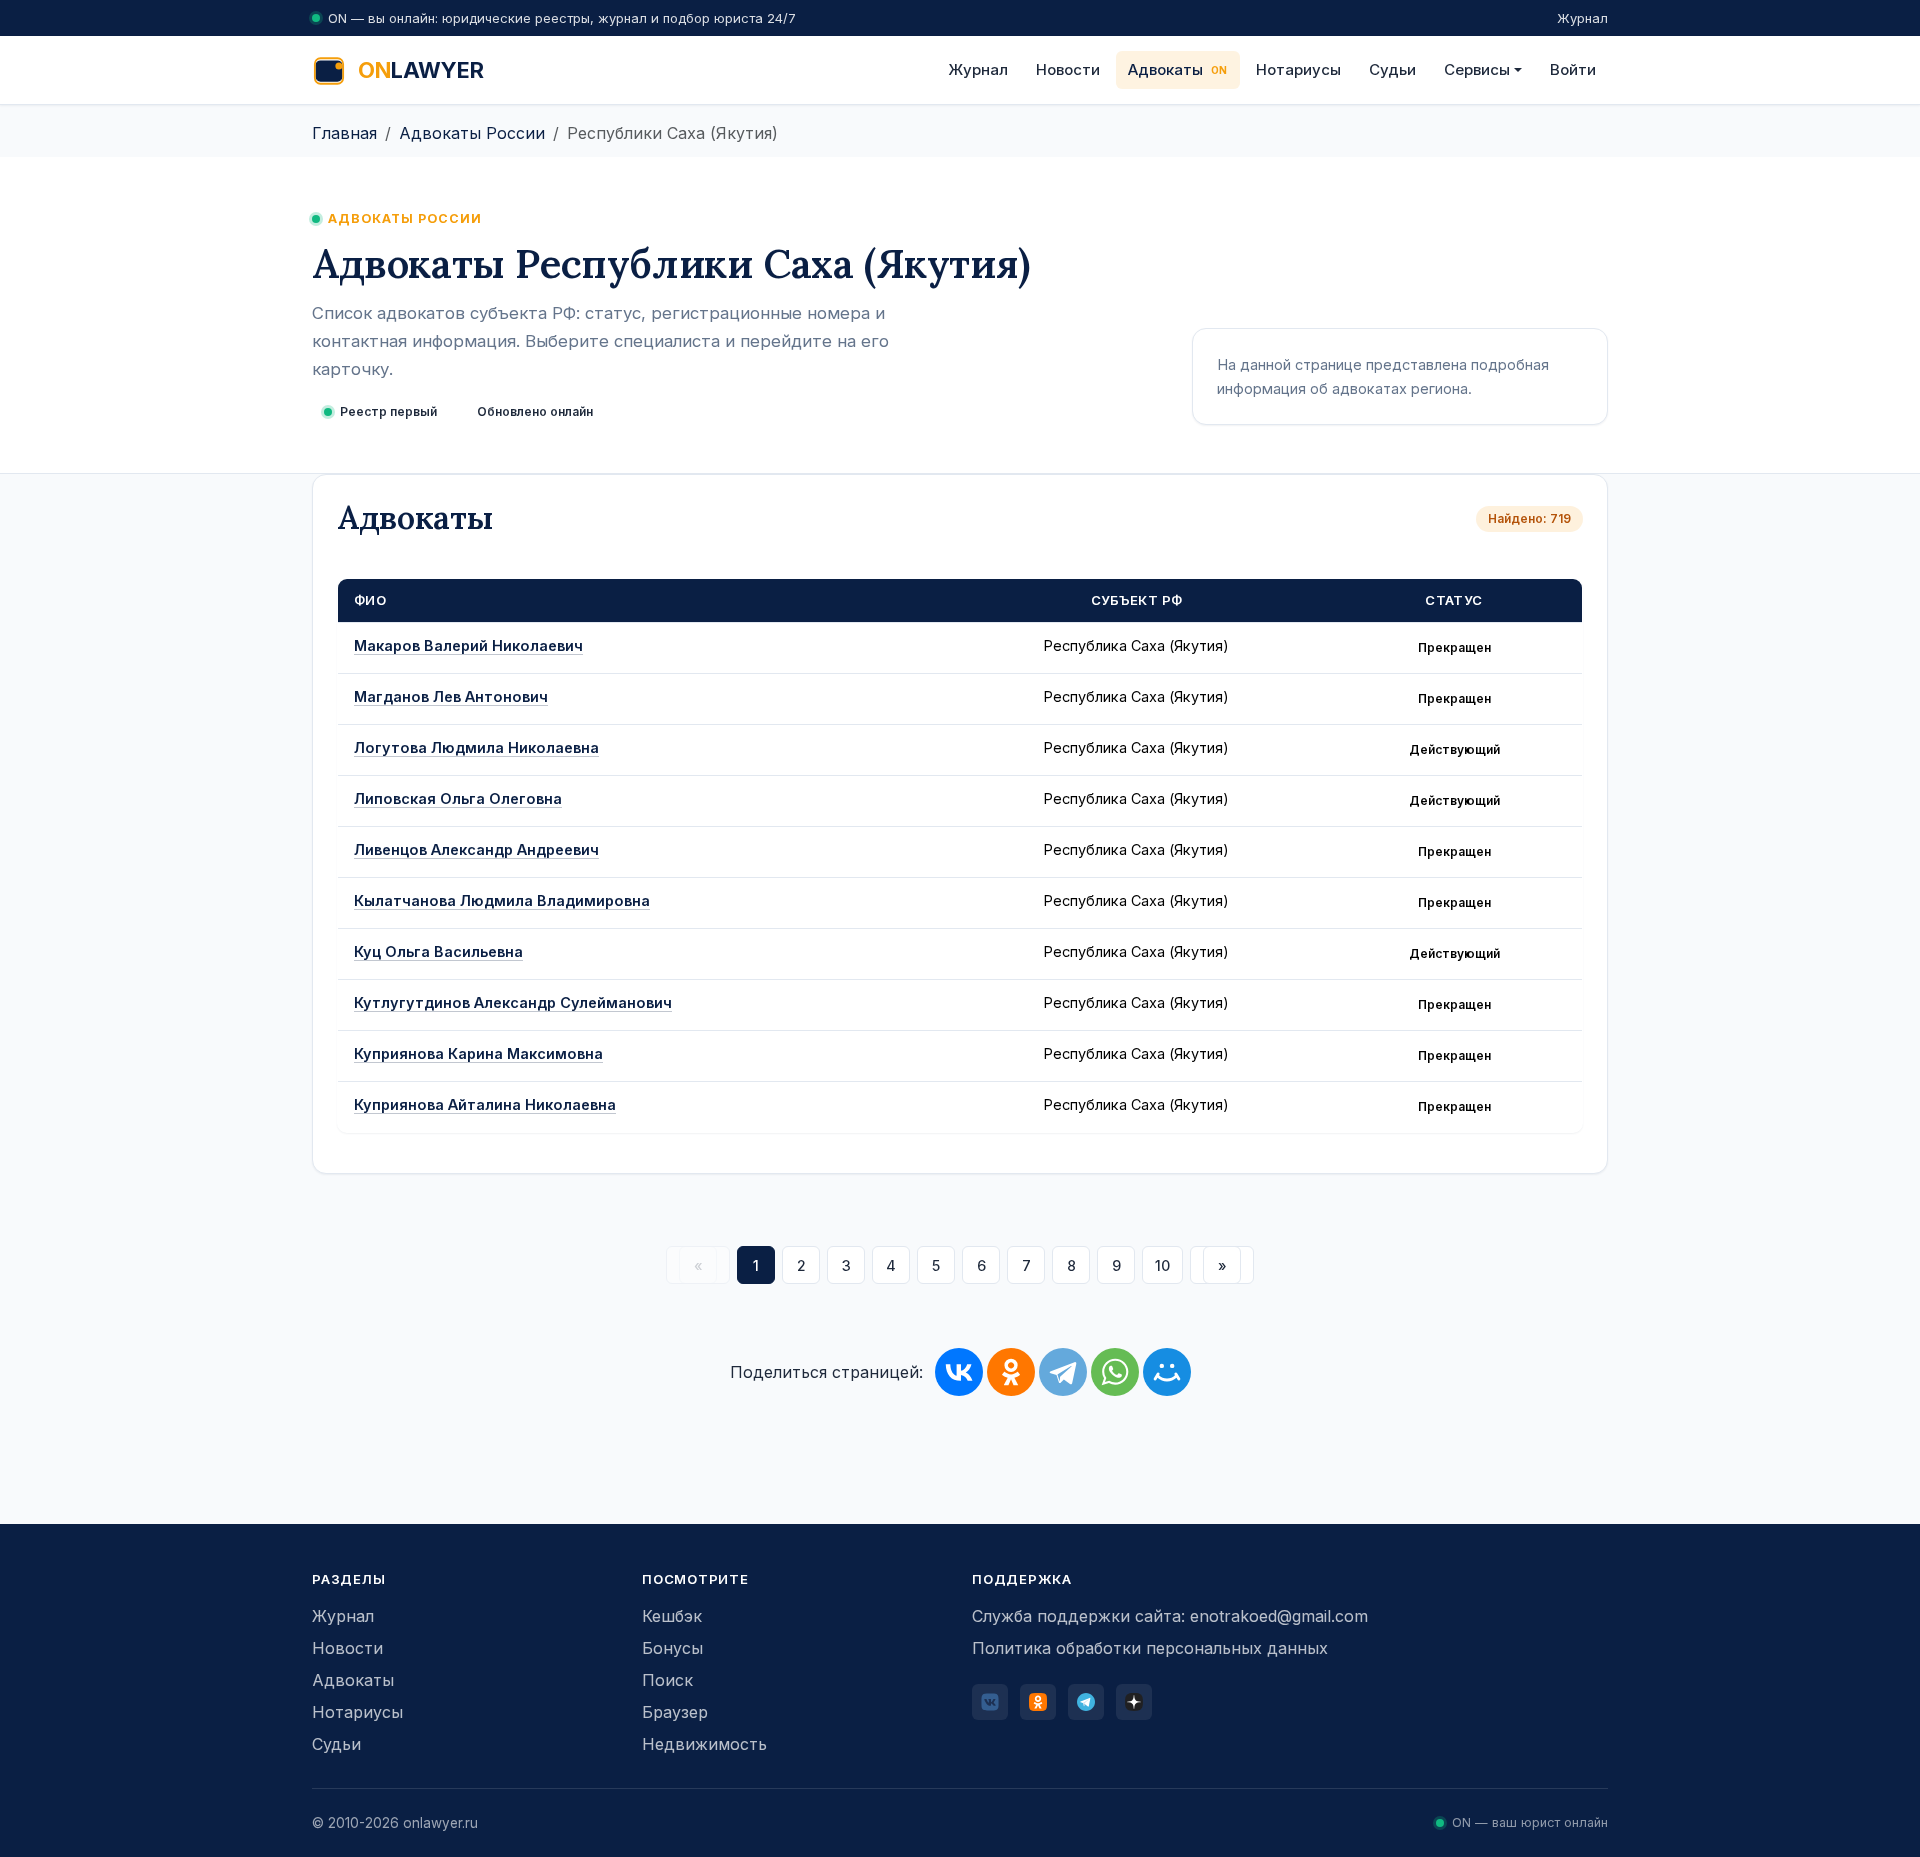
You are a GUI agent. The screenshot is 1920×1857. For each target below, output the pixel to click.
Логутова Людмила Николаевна (476, 747)
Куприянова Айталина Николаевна (485, 1104)
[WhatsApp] (1115, 1372)
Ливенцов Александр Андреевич (476, 849)
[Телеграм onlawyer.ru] (1086, 1702)
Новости (1068, 69)
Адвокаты (1165, 69)
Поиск (667, 1680)
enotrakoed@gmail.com (1279, 1616)
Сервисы (1477, 69)
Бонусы (672, 1648)
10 (1162, 1265)
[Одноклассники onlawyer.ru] (1038, 1702)
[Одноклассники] (1011, 1372)
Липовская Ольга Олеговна (458, 798)
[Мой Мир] (1167, 1372)
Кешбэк (672, 1616)
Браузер (675, 1712)
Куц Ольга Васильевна (438, 951)
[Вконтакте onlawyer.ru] (990, 1702)
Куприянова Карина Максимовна (478, 1053)
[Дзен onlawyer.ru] (1134, 1702)
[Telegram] (1063, 1372)
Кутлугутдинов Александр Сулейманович (513, 1002)
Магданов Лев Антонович (451, 696)
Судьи (1392, 69)
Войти (1573, 69)
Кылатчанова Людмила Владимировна (502, 900)
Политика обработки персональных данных (1150, 1648)
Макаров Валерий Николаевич (468, 645)
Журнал (1582, 18)
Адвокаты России (472, 133)
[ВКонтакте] (959, 1372)
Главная (344, 133)
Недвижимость (704, 1744)
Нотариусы (1298, 69)
